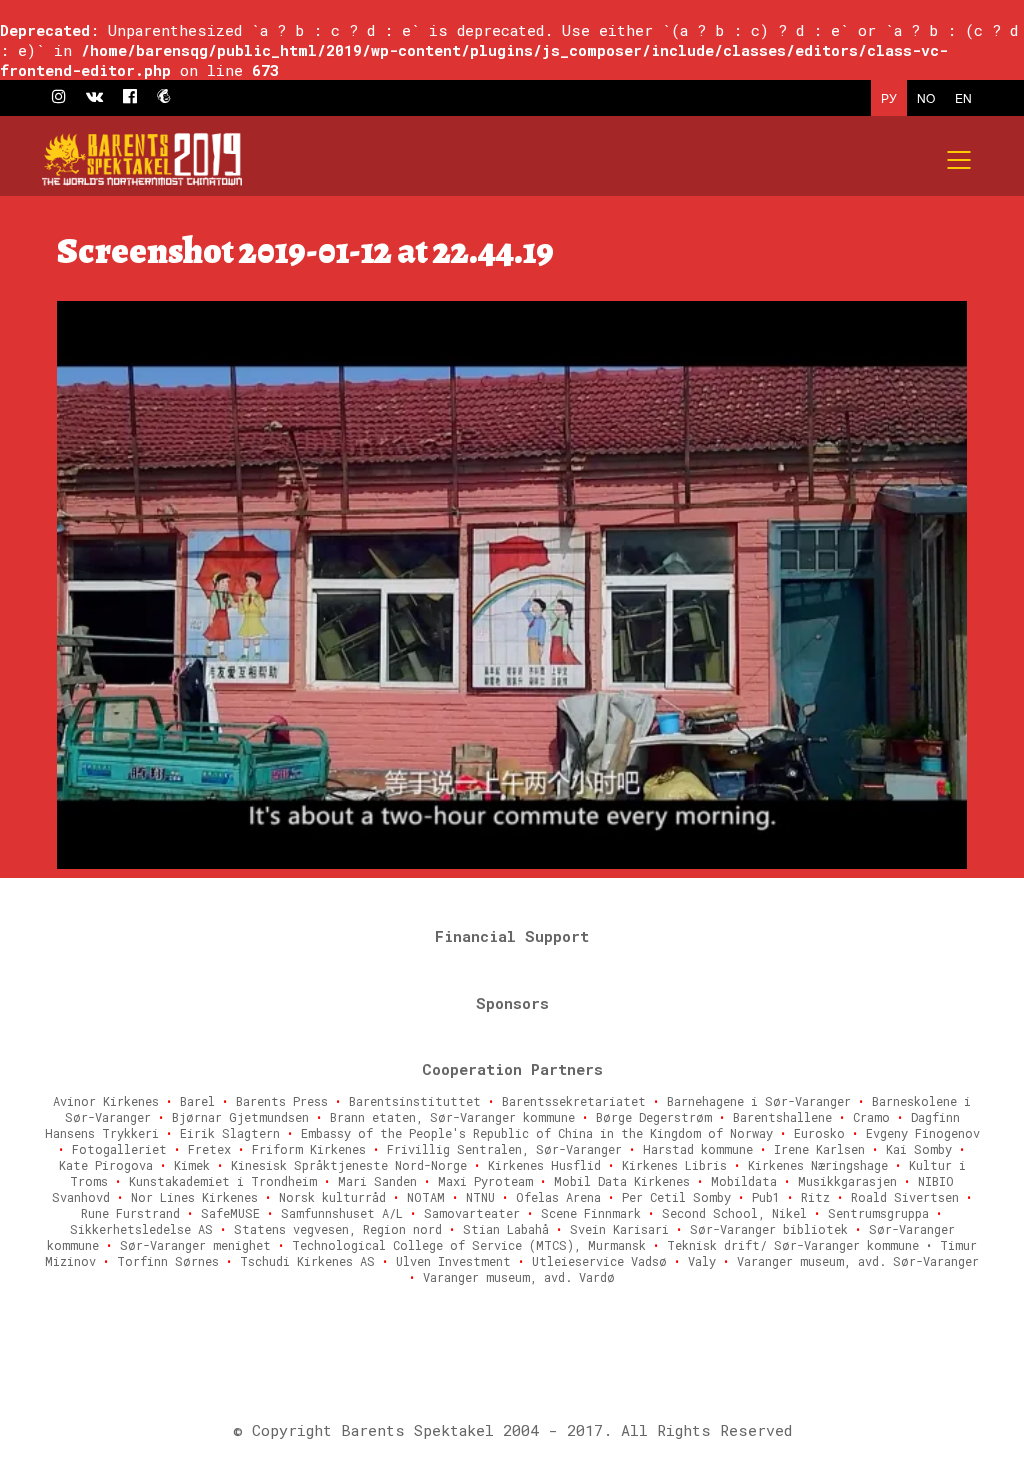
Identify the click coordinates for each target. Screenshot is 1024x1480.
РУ (889, 97)
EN (963, 97)
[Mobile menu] (960, 160)
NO (926, 97)
